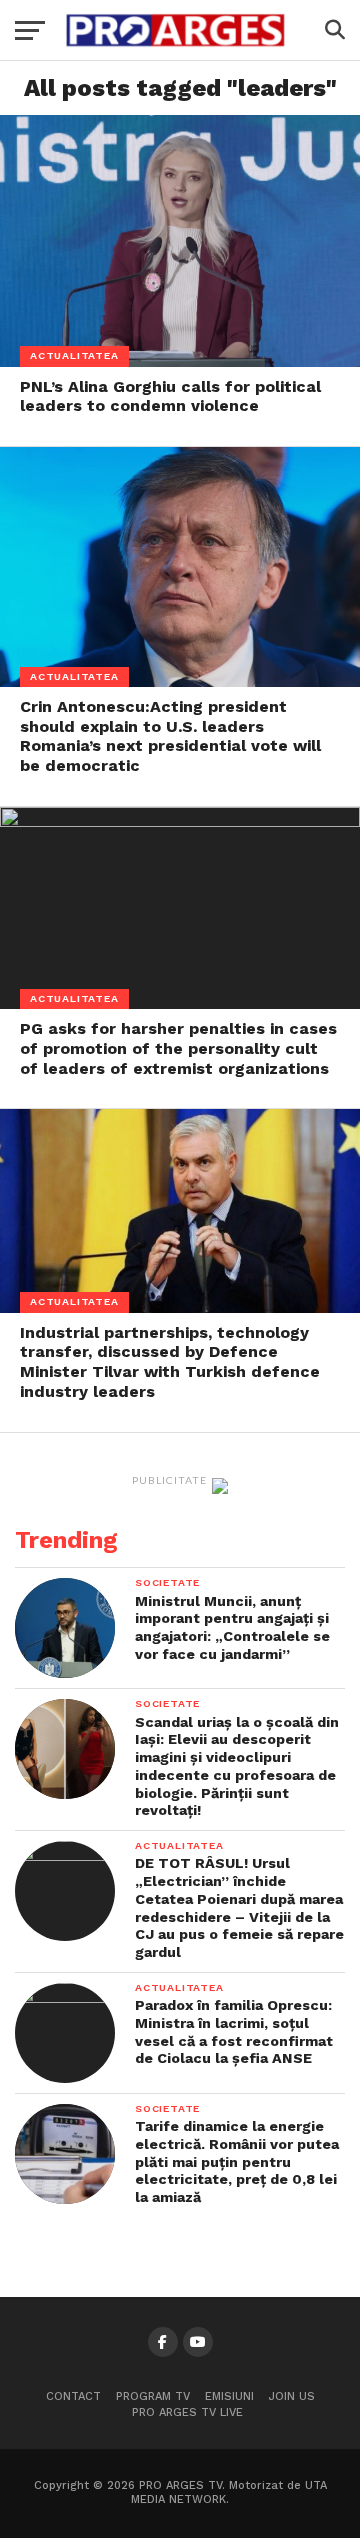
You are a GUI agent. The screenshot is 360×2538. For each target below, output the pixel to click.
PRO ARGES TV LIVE (187, 2412)
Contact (73, 2396)
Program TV (153, 2396)
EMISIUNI (229, 2396)
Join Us (292, 2396)
